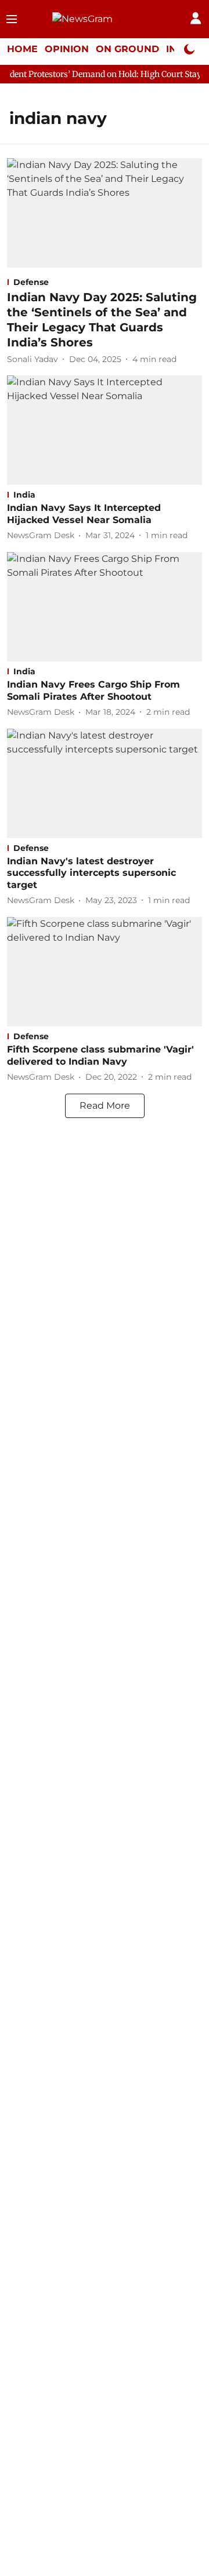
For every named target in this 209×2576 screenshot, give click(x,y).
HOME (22, 49)
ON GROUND (127, 49)
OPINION (67, 49)
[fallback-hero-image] (105, 213)
